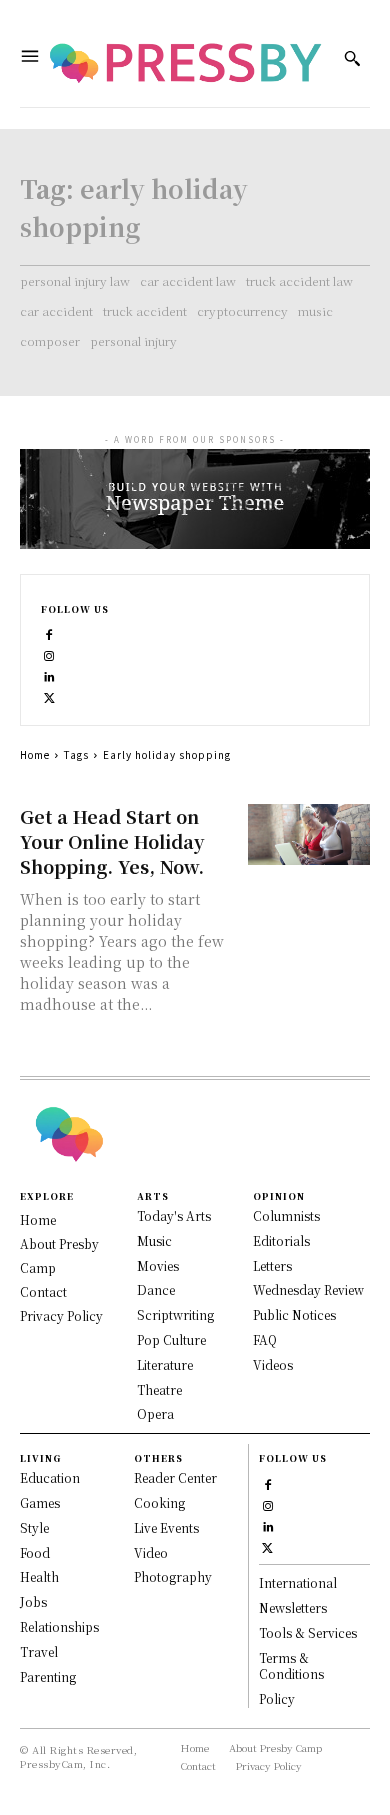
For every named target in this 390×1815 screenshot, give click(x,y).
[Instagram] (49, 654)
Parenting (48, 1676)
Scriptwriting (175, 1314)
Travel (39, 1651)
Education (50, 1477)
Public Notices (294, 1314)
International (298, 1582)
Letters (272, 1265)
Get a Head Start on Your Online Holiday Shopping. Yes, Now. (112, 841)
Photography (173, 1576)
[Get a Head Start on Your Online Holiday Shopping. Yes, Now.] (309, 834)
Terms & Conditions (291, 1666)
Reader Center (175, 1477)
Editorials (281, 1240)
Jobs (33, 1601)
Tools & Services (308, 1632)
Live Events (166, 1527)
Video (151, 1552)
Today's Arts (174, 1215)
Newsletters (293, 1607)
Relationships (59, 1626)
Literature (165, 1364)
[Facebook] (49, 633)
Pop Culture (171, 1339)
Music (154, 1240)
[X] (49, 696)
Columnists (286, 1215)
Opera (155, 1413)
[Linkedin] (49, 675)
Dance (156, 1289)
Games (40, 1502)
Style (34, 1527)
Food (35, 1552)
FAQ (265, 1339)
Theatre (159, 1389)
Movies (158, 1265)
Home (35, 754)
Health (39, 1576)
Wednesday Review (308, 1289)
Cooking (159, 1502)
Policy (277, 1698)
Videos (273, 1364)
